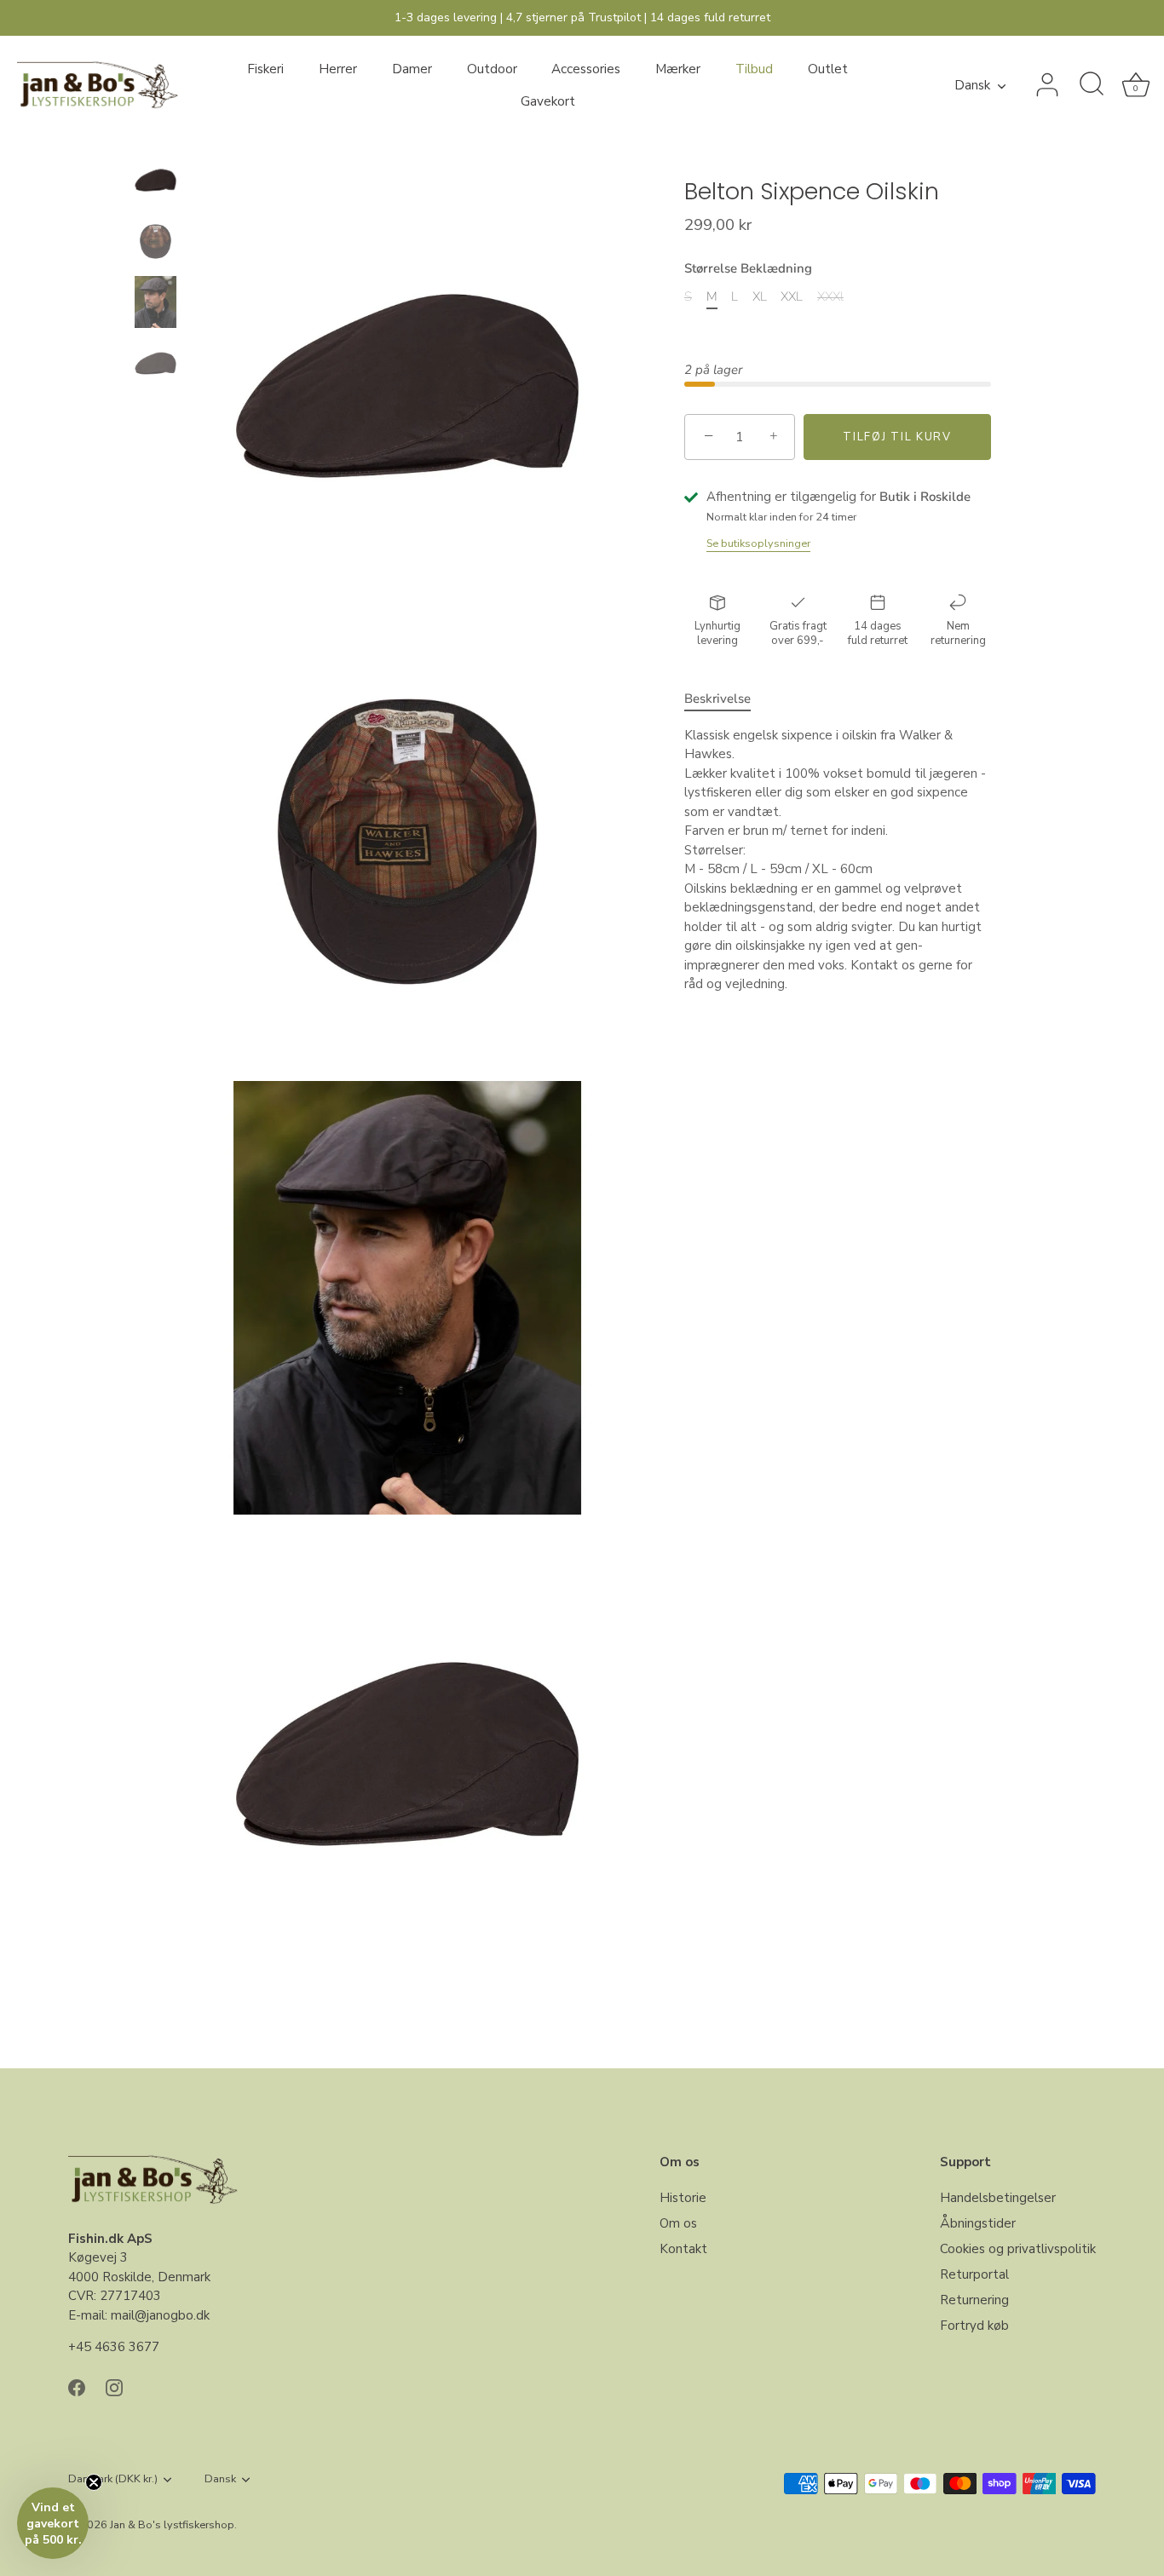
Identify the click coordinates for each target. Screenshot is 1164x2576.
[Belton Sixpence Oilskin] (156, 180)
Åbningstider (978, 2223)
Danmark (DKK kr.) (113, 2480)
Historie (683, 2198)
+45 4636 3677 (114, 2347)
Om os (678, 2223)
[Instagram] (114, 2387)
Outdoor (492, 69)
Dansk (972, 86)
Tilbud (754, 69)
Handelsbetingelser (998, 2198)
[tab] (726, 699)
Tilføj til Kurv (897, 437)
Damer (412, 69)
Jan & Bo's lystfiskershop (172, 2525)
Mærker (678, 69)
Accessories (586, 69)
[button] (53, 2523)
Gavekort (548, 101)
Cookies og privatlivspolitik (1018, 2249)
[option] (156, 183)
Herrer (338, 69)
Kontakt (683, 2249)
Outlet (828, 69)
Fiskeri (265, 69)
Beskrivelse (717, 699)
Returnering (974, 2300)
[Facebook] (77, 2387)
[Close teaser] (94, 2482)
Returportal (974, 2274)
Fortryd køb (974, 2326)
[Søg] (1092, 85)
